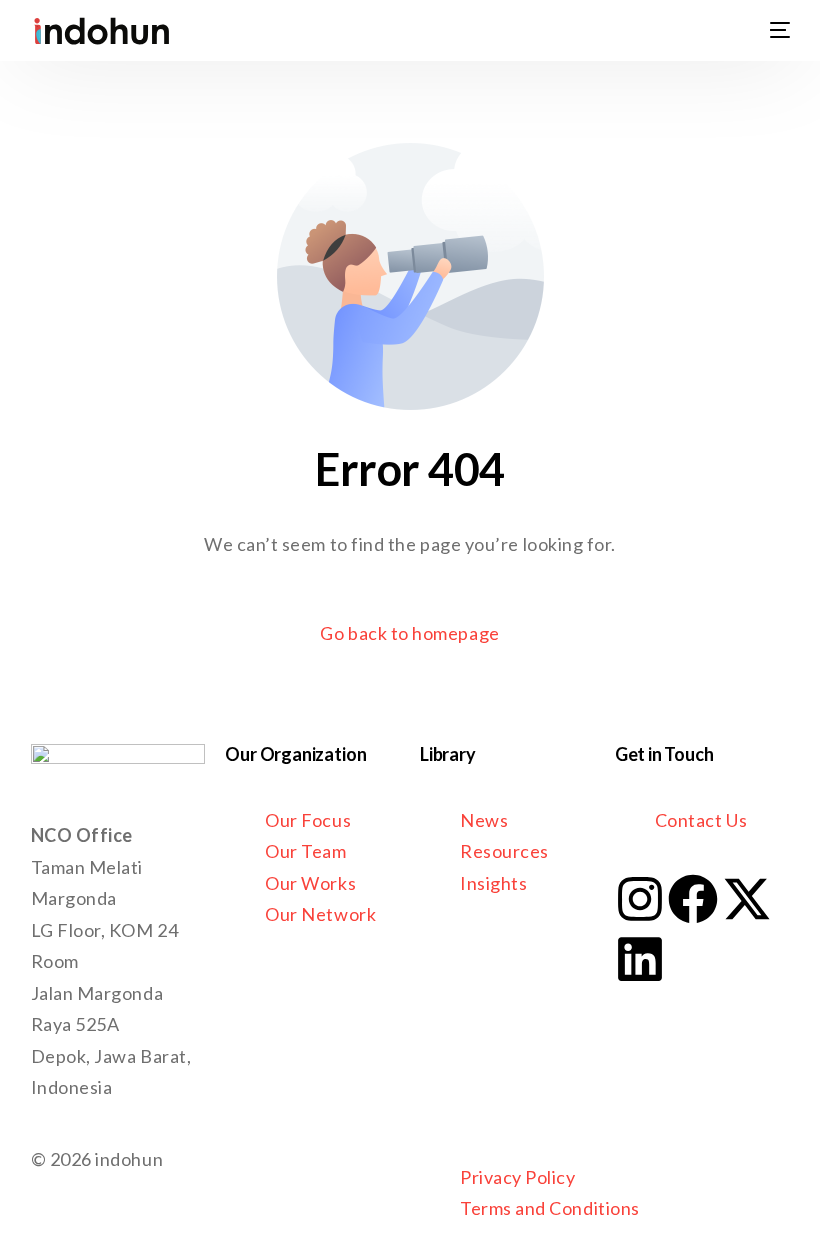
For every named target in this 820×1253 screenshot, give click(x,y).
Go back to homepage (409, 633)
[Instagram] (640, 899)
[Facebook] (693, 899)
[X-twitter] (747, 899)
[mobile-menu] (768, 30)
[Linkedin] (640, 959)
